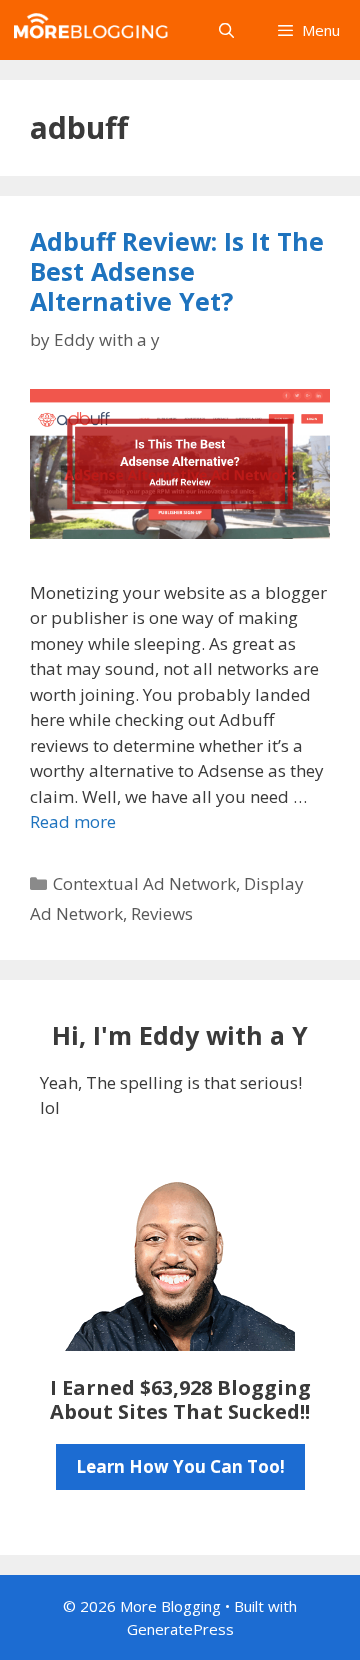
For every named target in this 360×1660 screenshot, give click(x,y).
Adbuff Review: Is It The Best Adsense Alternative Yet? (177, 271)
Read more (73, 821)
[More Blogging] (95, 30)
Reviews (162, 913)
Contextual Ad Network (144, 883)
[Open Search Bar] (225, 30)
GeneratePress (180, 1629)
